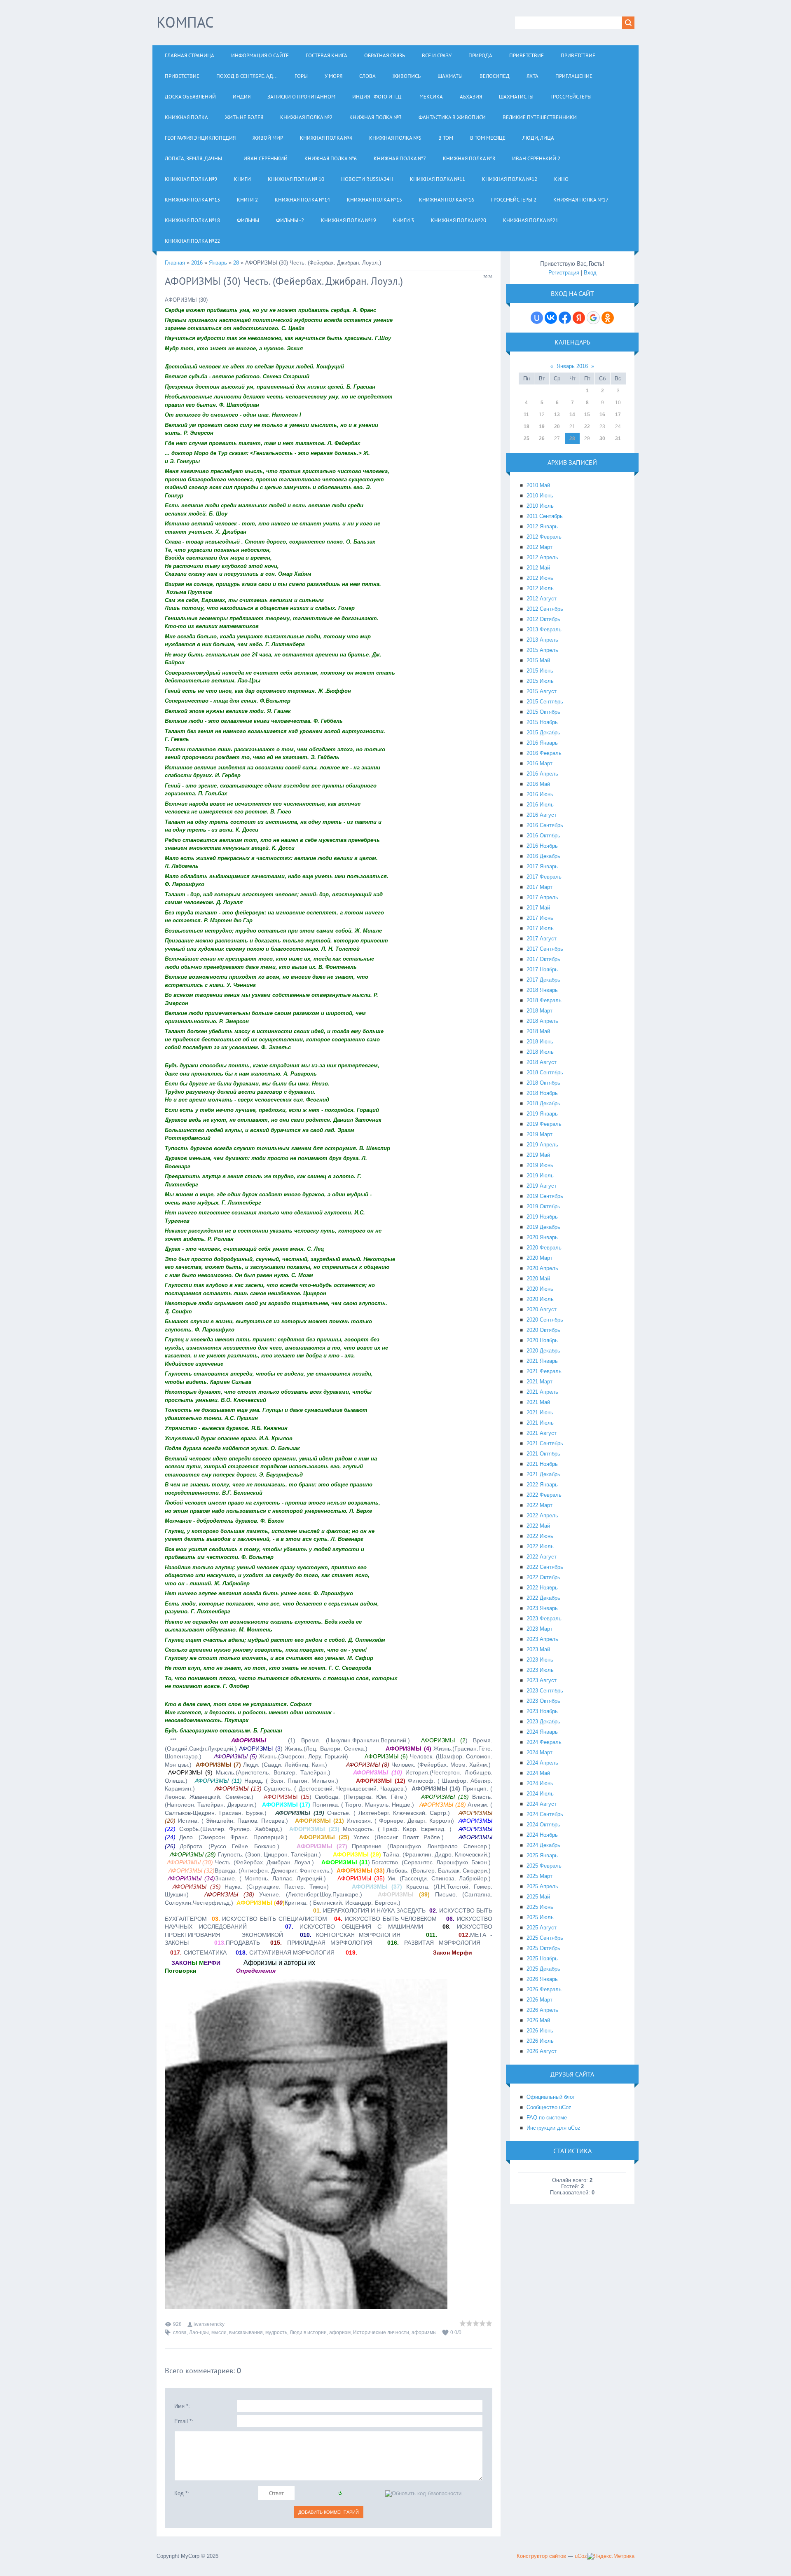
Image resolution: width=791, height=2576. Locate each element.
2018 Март (539, 1011)
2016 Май (538, 784)
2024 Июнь (540, 1783)
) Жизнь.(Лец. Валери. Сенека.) (303, 1749)
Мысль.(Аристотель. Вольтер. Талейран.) (249, 1772)
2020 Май (538, 1279)
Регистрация (564, 273)
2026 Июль (540, 2041)
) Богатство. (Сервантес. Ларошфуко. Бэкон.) (406, 1862)
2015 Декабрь (543, 732)
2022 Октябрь (543, 1577)
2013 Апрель (542, 640)
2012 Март (539, 547)
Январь (218, 263)
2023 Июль (540, 1670)
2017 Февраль (544, 877)
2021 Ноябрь (542, 1464)
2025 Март (539, 1876)
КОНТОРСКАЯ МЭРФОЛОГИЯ (350, 1935)
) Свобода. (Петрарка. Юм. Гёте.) (336, 1797)
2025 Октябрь (543, 1948)
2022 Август (542, 1557)
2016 (197, 263)
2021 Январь (542, 1361)
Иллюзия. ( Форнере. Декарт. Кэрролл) (374, 1821)
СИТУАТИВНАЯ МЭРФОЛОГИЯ (285, 1953)
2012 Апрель (542, 557)
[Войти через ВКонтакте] (551, 318)
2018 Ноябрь (542, 1093)
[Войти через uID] (537, 318)
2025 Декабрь (543, 1969)
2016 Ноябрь (542, 846)
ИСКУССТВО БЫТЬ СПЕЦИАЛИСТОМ (269, 1919)
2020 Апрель (542, 1268)
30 (602, 438)
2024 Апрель (542, 1763)
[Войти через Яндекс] (579, 318)
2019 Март (539, 1134)
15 (587, 415)
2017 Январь (542, 866)
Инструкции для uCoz (553, 2128)
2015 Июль (540, 681)
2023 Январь (542, 1608)
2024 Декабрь (543, 1845)
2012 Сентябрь (545, 609)
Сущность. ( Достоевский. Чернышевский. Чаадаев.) (311, 1788)
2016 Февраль (544, 753)
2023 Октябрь (543, 1701)
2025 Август (542, 1928)
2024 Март (539, 1752)
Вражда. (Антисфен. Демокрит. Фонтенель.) (251, 1870)
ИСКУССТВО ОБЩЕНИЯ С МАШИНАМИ (354, 1927)
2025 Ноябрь (542, 1958)
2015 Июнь (540, 671)
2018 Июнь (540, 1042)
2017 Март (539, 887)
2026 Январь (542, 1979)
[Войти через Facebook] (565, 318)
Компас (185, 22)
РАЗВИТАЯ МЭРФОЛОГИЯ (434, 1943)
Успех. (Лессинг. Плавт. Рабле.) (371, 1837)
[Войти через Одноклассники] (608, 318)
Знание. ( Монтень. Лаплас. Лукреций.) (247, 1878)
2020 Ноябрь (542, 1340)
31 (618, 438)
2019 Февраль (544, 1124)
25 (527, 438)
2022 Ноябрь (542, 1588)
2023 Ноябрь (542, 1711)
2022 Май (538, 1526)
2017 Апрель (542, 897)
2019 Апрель (542, 1145)
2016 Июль (540, 805)
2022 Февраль (544, 1495)
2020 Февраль (544, 1248)
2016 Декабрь (543, 856)
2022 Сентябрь (545, 1567)
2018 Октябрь (543, 1083)
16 (602, 415)
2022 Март (539, 1505)
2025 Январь (542, 1855)
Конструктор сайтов (541, 2556)
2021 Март (539, 1382)
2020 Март (539, 1258)
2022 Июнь (540, 1536)
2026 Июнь (540, 2031)
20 (557, 427)
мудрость (276, 2332)
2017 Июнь (540, 918)
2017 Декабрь (543, 980)
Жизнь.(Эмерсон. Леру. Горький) (281, 1756)
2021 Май (538, 1402)
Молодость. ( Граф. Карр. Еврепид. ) (370, 1829)
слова (180, 2332)
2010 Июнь (540, 496)
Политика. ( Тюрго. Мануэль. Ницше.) (338, 1805)
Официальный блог (551, 2097)
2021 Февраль (544, 1371)
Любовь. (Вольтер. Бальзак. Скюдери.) (414, 1870)
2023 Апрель (542, 1639)
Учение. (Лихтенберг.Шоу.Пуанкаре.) (283, 1894)
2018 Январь (542, 990)
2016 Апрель (542, 774)
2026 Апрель (542, 2010)
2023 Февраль (544, 1618)
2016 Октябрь (543, 836)
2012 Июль (540, 588)
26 (542, 438)
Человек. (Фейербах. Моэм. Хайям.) (418, 1765)
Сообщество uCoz (549, 2107)
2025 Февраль (544, 1866)
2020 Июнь (540, 1289)
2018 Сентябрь (545, 1072)
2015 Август (542, 691)
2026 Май (538, 2020)
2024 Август (542, 1804)
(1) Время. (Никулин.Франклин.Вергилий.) (346, 1740)
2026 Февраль (544, 1989)
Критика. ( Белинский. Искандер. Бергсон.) (318, 1903)
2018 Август (542, 1062)
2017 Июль (540, 928)
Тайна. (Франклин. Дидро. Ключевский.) (412, 1854)
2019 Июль (540, 1175)
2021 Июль (540, 1423)
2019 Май (538, 1155)
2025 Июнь (540, 1907)
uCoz (581, 2556)
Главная (175, 263)
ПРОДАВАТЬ (243, 1943)
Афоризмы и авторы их (279, 1963)
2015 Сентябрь (545, 702)
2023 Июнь (540, 1660)
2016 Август (542, 815)
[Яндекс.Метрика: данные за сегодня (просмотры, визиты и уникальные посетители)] (611, 2556)
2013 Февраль (544, 629)
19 (542, 427)
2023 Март (539, 1629)
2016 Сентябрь (545, 825)
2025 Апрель (542, 1886)
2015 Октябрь (543, 712)
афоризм (340, 2332)
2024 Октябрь (543, 1825)
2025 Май (538, 1897)
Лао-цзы (199, 2332)
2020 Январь (542, 1237)
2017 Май (538, 908)
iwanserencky (209, 2324)
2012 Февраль (544, 537)
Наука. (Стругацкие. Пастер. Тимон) (251, 1887)
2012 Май (538, 568)
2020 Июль (540, 1299)
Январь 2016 (572, 366)
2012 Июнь (540, 578)
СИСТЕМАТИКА (198, 1953)
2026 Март (539, 2000)
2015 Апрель (542, 650)
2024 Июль (540, 1794)
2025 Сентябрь (545, 1938)
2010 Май (538, 485)
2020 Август (542, 1309)
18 (527, 427)
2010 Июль (540, 506)
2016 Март (539, 763)
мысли (219, 2332)
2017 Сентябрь (545, 949)
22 (587, 427)
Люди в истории (308, 2332)
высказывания (246, 2332)
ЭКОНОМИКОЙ (260, 1935)
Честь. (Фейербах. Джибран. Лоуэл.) (240, 1862)
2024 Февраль (544, 1742)
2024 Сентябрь (545, 1814)
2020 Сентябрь (545, 1320)
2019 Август (542, 1186)
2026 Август (542, 2051)
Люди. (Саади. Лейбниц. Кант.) (261, 1765)
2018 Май (538, 1031)
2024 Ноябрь (542, 1835)
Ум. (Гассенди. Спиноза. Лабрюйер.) (414, 1878)
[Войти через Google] (593, 318)
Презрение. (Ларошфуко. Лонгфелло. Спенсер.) (394, 1846)
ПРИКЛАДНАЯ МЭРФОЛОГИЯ (321, 1943)
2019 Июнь (540, 1165)
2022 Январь (542, 1485)
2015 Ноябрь (542, 722)
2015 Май (538, 660)
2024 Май (538, 1773)
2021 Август (542, 1433)
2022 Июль (540, 1546)
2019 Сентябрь (545, 1196)
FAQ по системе (547, 2118)
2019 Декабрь (543, 1227)
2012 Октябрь (543, 619)
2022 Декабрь (543, 1598)
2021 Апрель (542, 1392)
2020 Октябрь (543, 1330)
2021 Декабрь (543, 1474)
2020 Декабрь (543, 1351)
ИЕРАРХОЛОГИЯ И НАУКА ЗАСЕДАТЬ (370, 1910)
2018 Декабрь (543, 1103)
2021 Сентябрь (545, 1443)
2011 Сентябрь (545, 516)
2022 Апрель (542, 1515)
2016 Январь (542, 743)
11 (526, 415)
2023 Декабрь (543, 1722)
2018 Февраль (544, 1000)
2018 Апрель (542, 1021)
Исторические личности (381, 2332)
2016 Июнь (540, 794)
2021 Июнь (540, 1412)
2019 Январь (542, 1114)
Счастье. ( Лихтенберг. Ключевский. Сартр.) (363, 1813)
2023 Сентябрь (545, 1691)
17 (618, 415)
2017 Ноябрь (542, 969)
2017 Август (542, 939)
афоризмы (424, 2332)
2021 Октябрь (543, 1454)
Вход (590, 273)
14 (572, 415)
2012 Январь (542, 526)
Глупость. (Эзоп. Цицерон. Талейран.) (245, 1854)
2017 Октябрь (543, 959)
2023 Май (538, 1649)
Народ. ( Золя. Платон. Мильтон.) (267, 1781)
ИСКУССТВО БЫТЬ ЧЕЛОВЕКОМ (385, 1919)
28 (236, 263)
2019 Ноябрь (542, 1217)
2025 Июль (540, 1917)
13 (557, 415)
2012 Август (542, 599)
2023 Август (542, 1680)
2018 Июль (540, 1052)
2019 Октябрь (543, 1206)
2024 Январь (542, 1732)
